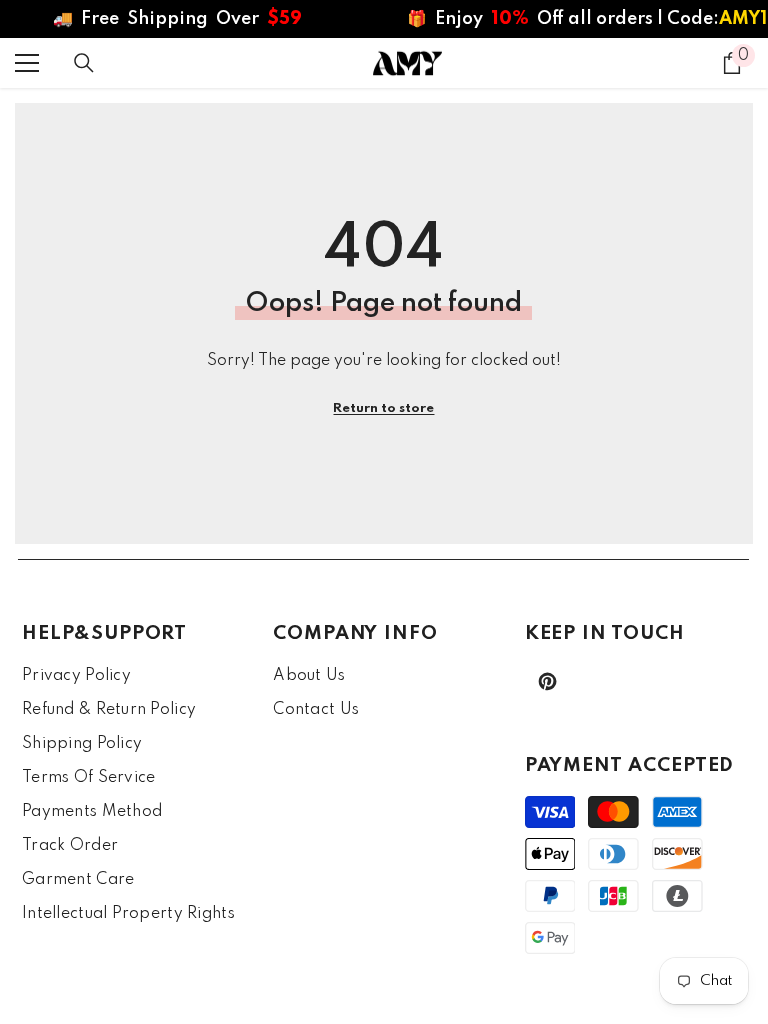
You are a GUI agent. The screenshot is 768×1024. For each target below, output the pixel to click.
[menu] (27, 63)
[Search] (84, 63)
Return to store (383, 408)
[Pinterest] (547, 681)
